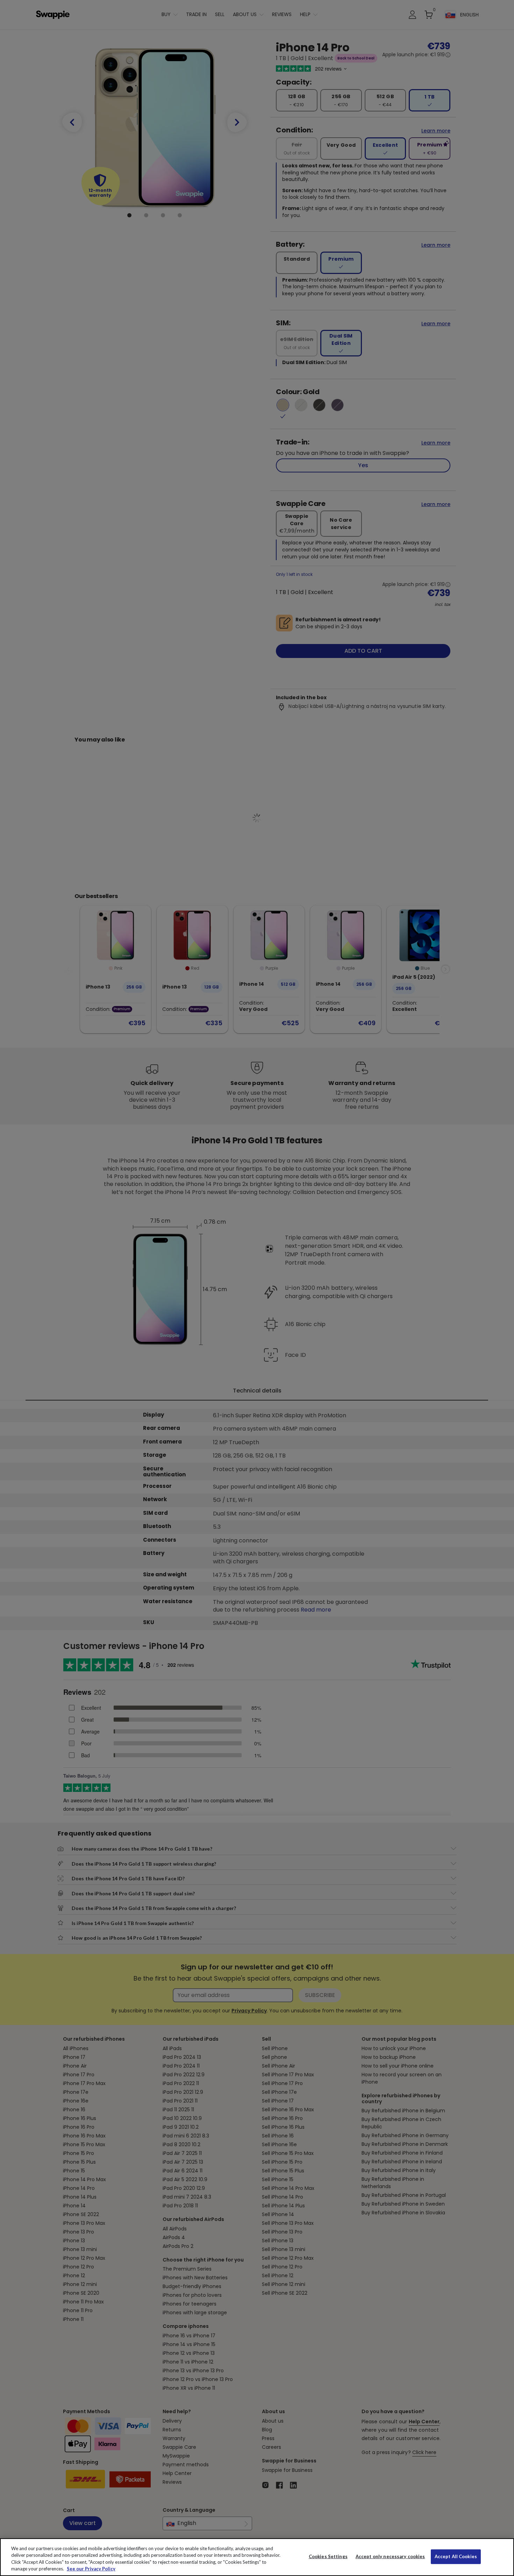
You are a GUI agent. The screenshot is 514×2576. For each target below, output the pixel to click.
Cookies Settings (328, 2556)
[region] (257, 2557)
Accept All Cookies (456, 2556)
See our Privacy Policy (91, 2569)
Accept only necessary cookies (390, 2557)
